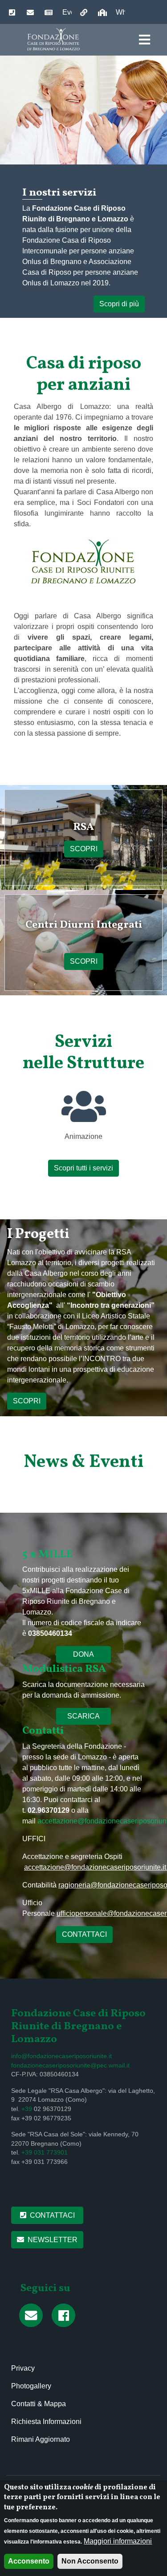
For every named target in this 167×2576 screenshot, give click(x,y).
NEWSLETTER (53, 2240)
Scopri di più (119, 304)
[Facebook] (66, 2316)
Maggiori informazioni (118, 2541)
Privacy (23, 2368)
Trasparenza (98, 13)
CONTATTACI (84, 1934)
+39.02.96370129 (9, 13)
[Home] (54, 39)
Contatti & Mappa (39, 2404)
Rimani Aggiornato (41, 2439)
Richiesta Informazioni (46, 2422)
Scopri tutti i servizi (83, 1168)
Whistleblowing (120, 12)
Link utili (85, 18)
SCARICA (83, 1716)
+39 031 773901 (45, 2153)
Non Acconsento (90, 2561)
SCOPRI (84, 849)
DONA (83, 1654)
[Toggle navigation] (145, 40)
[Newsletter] (33, 2316)
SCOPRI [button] (27, 1401)
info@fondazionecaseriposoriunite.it (27, 13)
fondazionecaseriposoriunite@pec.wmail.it (70, 2065)
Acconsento (29, 2561)
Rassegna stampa (49, 18)
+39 (27, 2109)
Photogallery (31, 2386)
